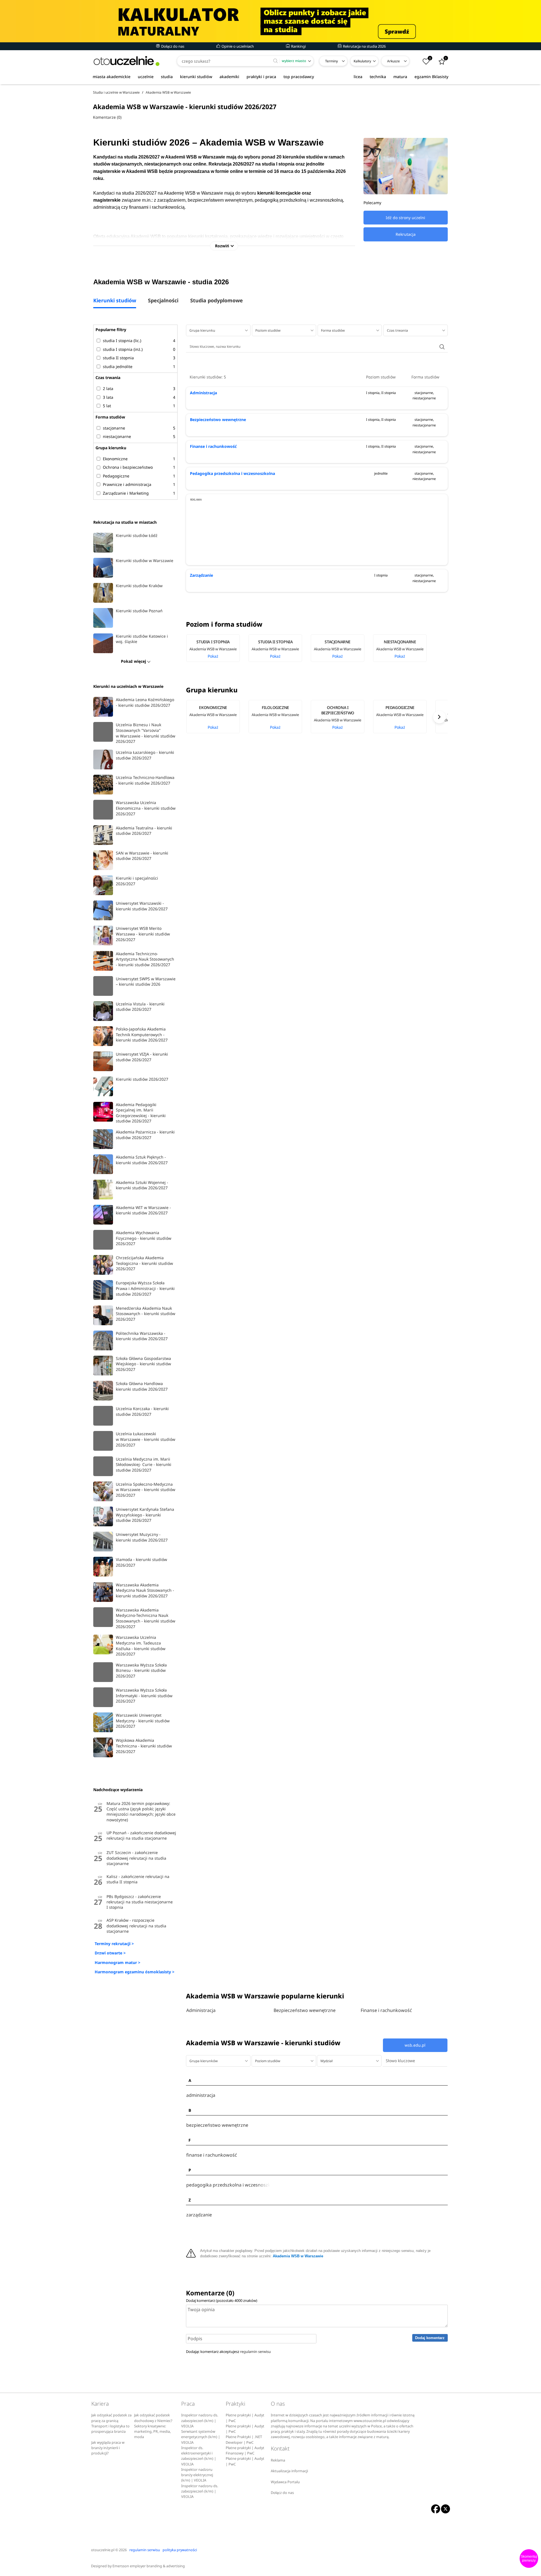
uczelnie (146, 77)
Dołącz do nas (172, 46)
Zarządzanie (201, 575)
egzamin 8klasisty (431, 77)
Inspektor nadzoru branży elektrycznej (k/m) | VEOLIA (197, 2475)
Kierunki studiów (115, 301)
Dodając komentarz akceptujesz (228, 2352)
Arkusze (393, 61)
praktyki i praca (261, 77)
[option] (217, 648)
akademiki (229, 77)
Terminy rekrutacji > (114, 1944)
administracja (201, 2095)
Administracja (203, 393)
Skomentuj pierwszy (529, 2559)
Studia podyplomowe (217, 301)
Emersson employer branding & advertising (149, 2566)
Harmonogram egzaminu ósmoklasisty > (135, 1972)
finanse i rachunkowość (212, 2155)
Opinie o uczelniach (237, 46)
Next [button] (439, 717)
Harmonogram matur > (117, 1962)
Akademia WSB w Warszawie (298, 2256)
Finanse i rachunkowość (213, 446)
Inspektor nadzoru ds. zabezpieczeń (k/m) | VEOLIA (200, 2421)
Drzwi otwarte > (110, 1953)
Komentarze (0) (107, 117)
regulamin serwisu (255, 2352)
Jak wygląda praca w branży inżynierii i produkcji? (108, 2448)
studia (167, 77)
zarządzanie (199, 2215)
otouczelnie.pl (103, 2550)
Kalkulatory (362, 61)
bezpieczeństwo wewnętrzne (217, 2125)
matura (400, 77)
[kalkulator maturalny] (270, 21)
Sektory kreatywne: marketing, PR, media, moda (152, 2432)
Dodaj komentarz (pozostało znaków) (222, 2300)
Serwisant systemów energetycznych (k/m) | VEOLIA (201, 2437)
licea (358, 77)
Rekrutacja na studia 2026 (364, 46)
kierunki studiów (196, 77)
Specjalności (163, 301)
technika (378, 77)
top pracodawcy (299, 77)
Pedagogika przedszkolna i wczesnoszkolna (232, 473)
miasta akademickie (112, 77)
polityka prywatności (180, 2550)
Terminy (332, 61)
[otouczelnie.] (127, 61)
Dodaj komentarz (430, 2338)
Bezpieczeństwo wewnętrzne (218, 420)
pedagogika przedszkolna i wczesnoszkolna (229, 2185)
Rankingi (298, 46)
